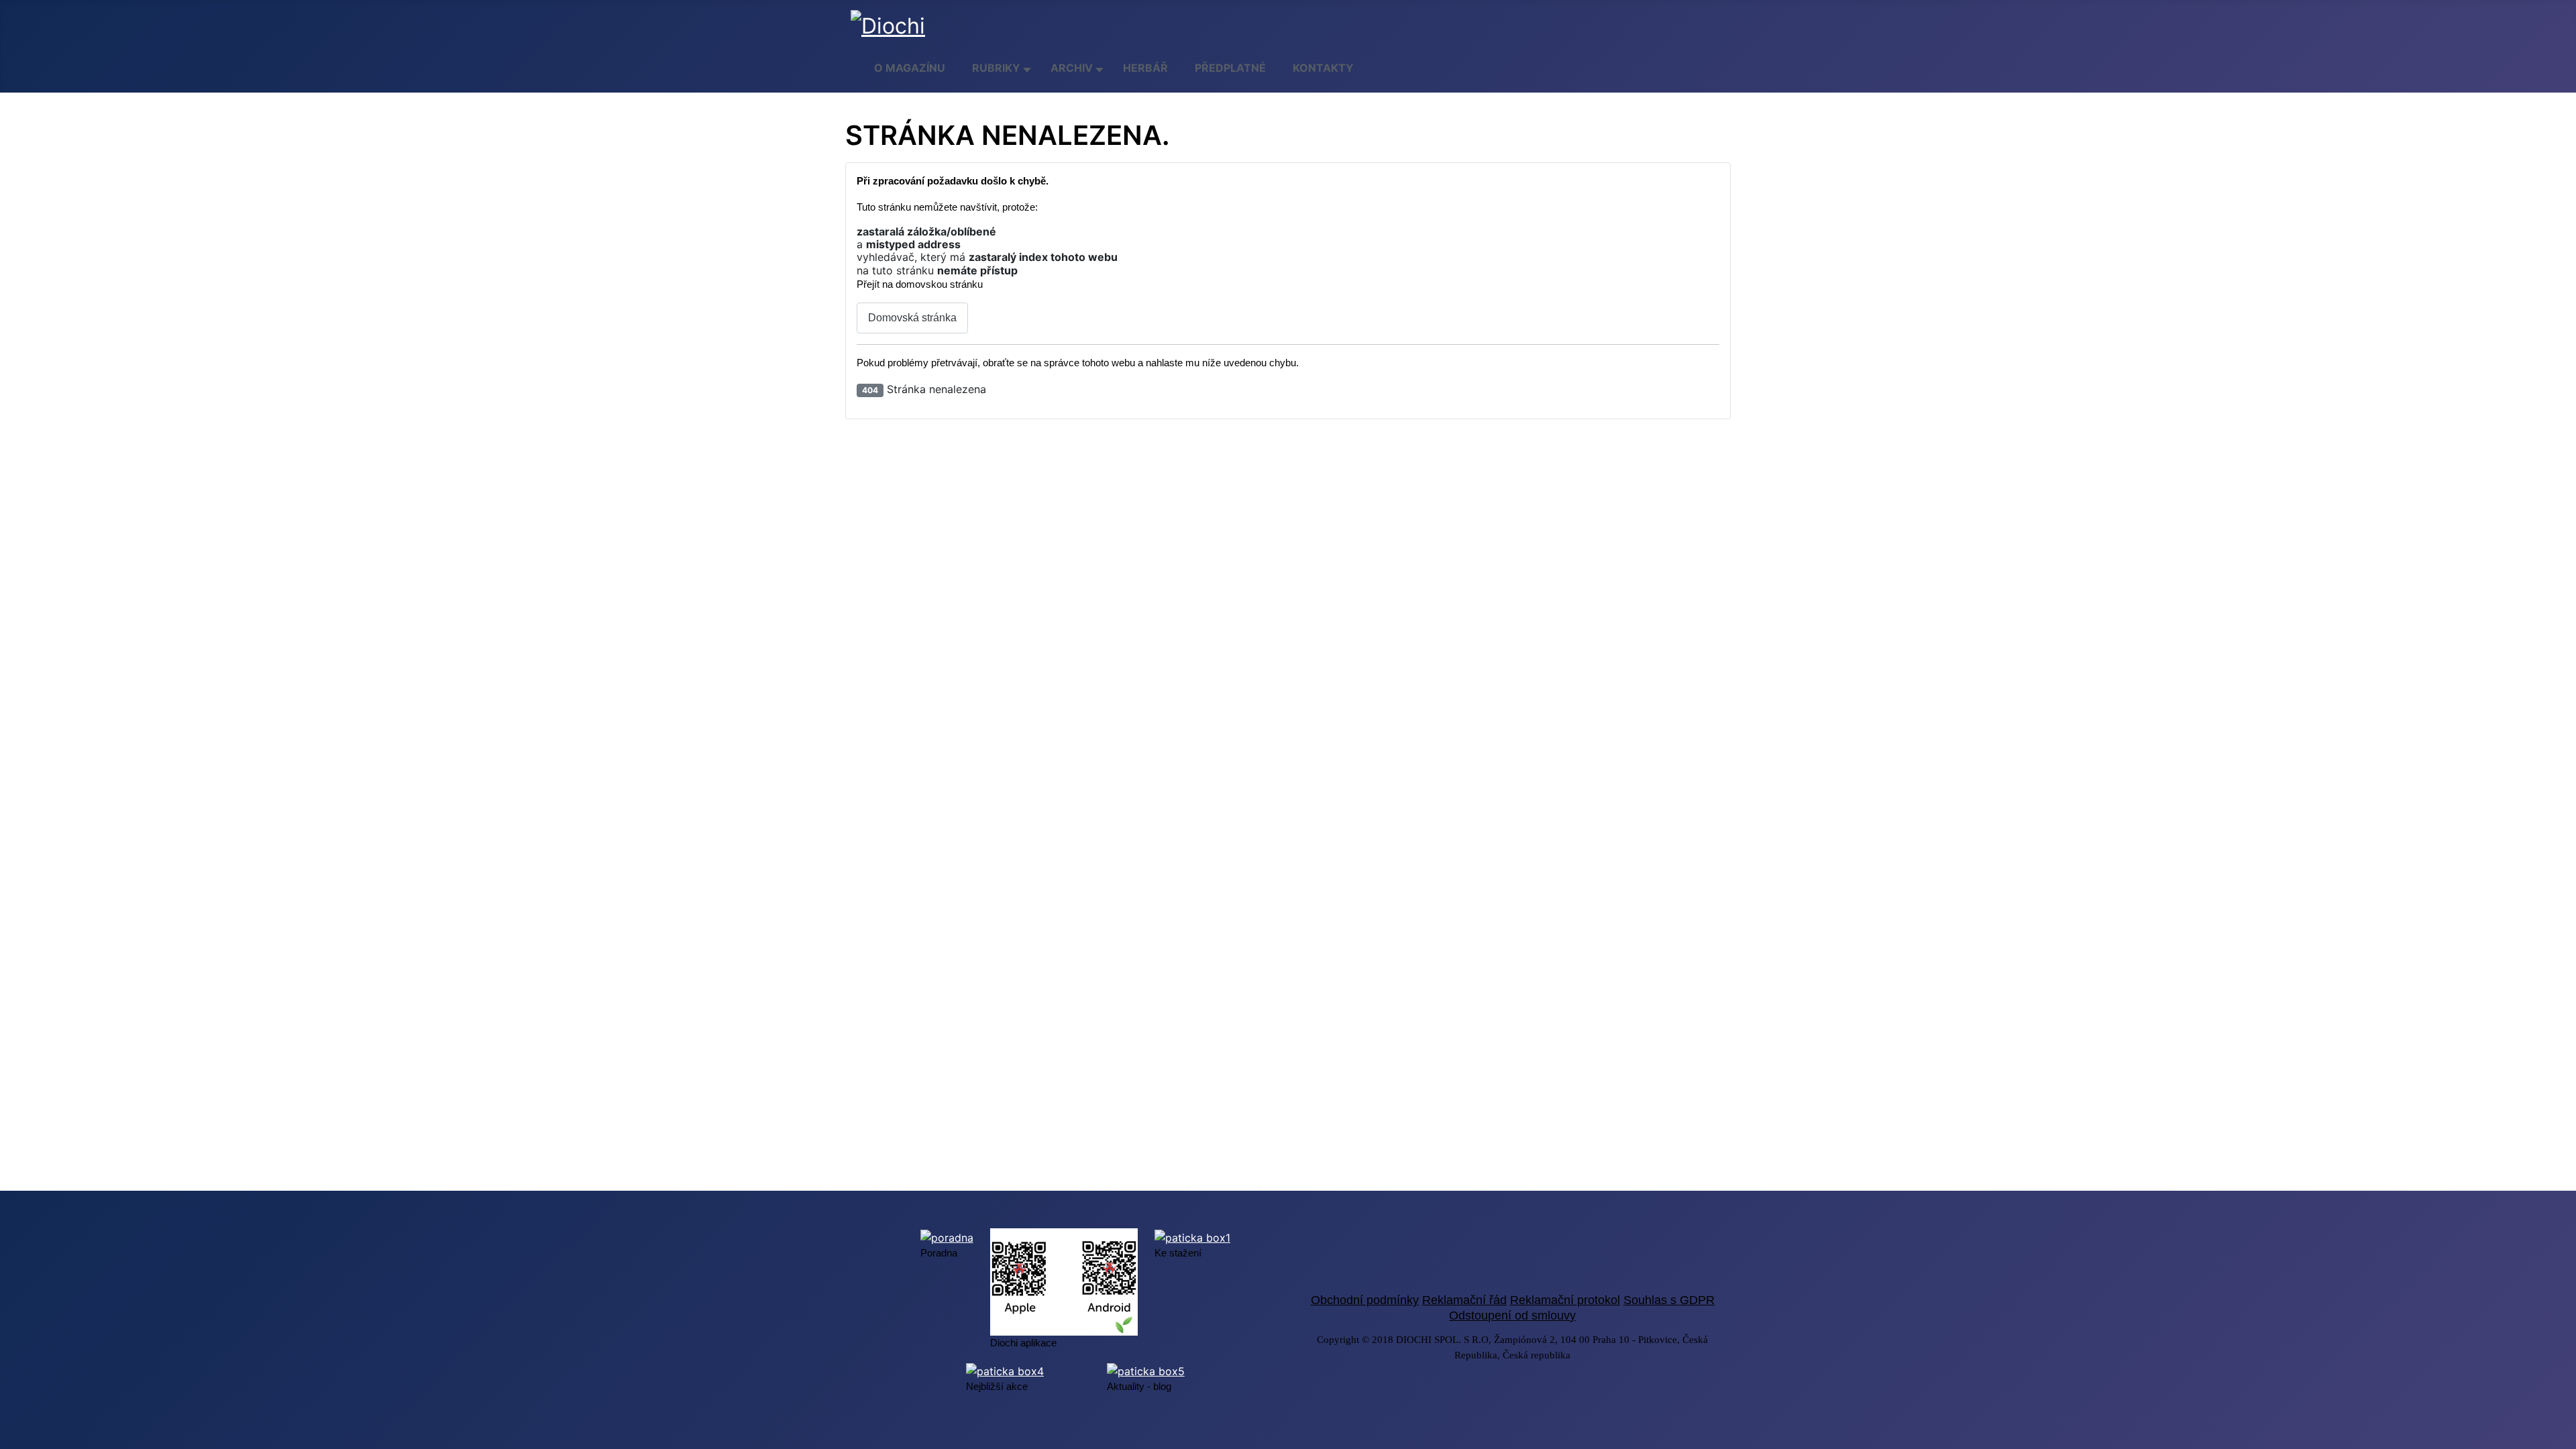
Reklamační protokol (1565, 1300)
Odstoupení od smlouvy (1512, 1316)
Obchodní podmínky (1365, 1300)
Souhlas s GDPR (1669, 1300)
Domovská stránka (912, 318)
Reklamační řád (1464, 1300)
